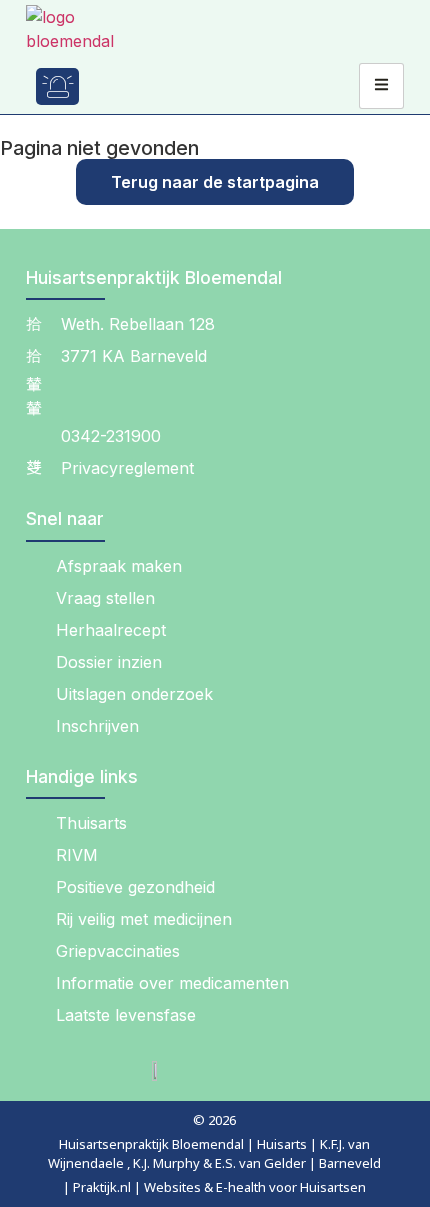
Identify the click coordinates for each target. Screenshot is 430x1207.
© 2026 (214, 1120)
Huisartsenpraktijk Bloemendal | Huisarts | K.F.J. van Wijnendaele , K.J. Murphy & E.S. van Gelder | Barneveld (214, 1153)
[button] (116, 86)
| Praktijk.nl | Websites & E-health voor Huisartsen (214, 1187)
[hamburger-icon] (381, 86)
